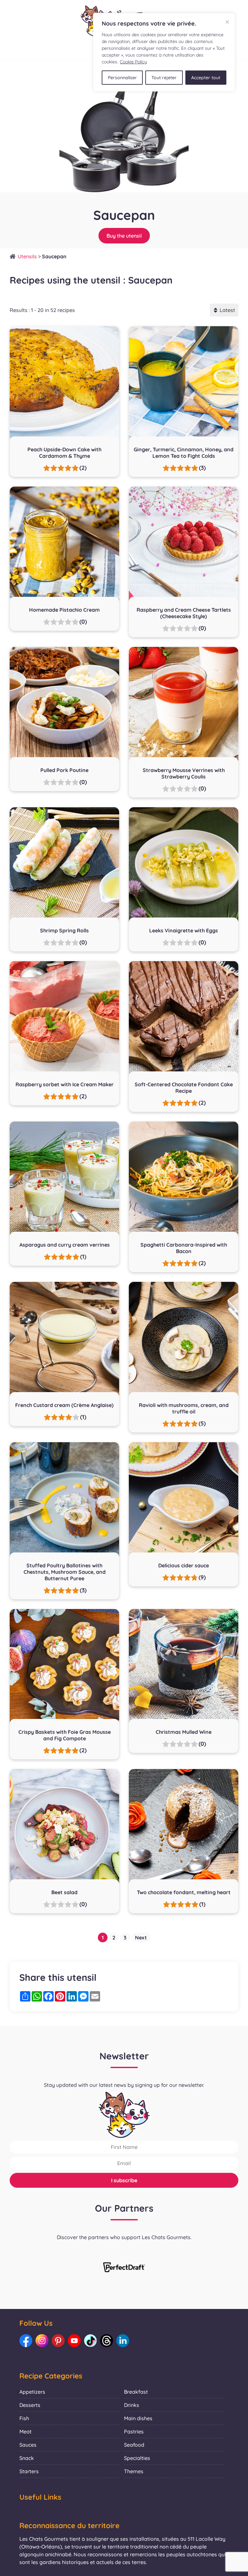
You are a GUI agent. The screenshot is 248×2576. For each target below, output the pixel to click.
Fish (24, 2418)
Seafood (134, 2445)
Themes (134, 2471)
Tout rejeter (164, 78)
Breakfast (136, 2392)
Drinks (132, 2405)
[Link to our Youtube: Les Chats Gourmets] (74, 2341)
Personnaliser (122, 78)
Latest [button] (227, 310)
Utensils (27, 256)
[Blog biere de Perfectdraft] (124, 2268)
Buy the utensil (124, 236)
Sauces (28, 2445)
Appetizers (32, 2392)
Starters (29, 2471)
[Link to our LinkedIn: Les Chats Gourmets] (123, 2341)
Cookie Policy (133, 62)
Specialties (137, 2458)
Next (141, 1937)
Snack (27, 2458)
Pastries (134, 2431)
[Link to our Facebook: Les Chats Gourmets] (26, 2341)
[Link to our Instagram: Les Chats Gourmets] (42, 2341)
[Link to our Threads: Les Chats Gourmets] (107, 2341)
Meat (26, 2431)
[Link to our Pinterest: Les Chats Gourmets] (58, 2341)
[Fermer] (227, 22)
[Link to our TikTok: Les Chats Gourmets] (90, 2341)
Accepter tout (206, 78)
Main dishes (138, 2418)
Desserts (30, 2405)
